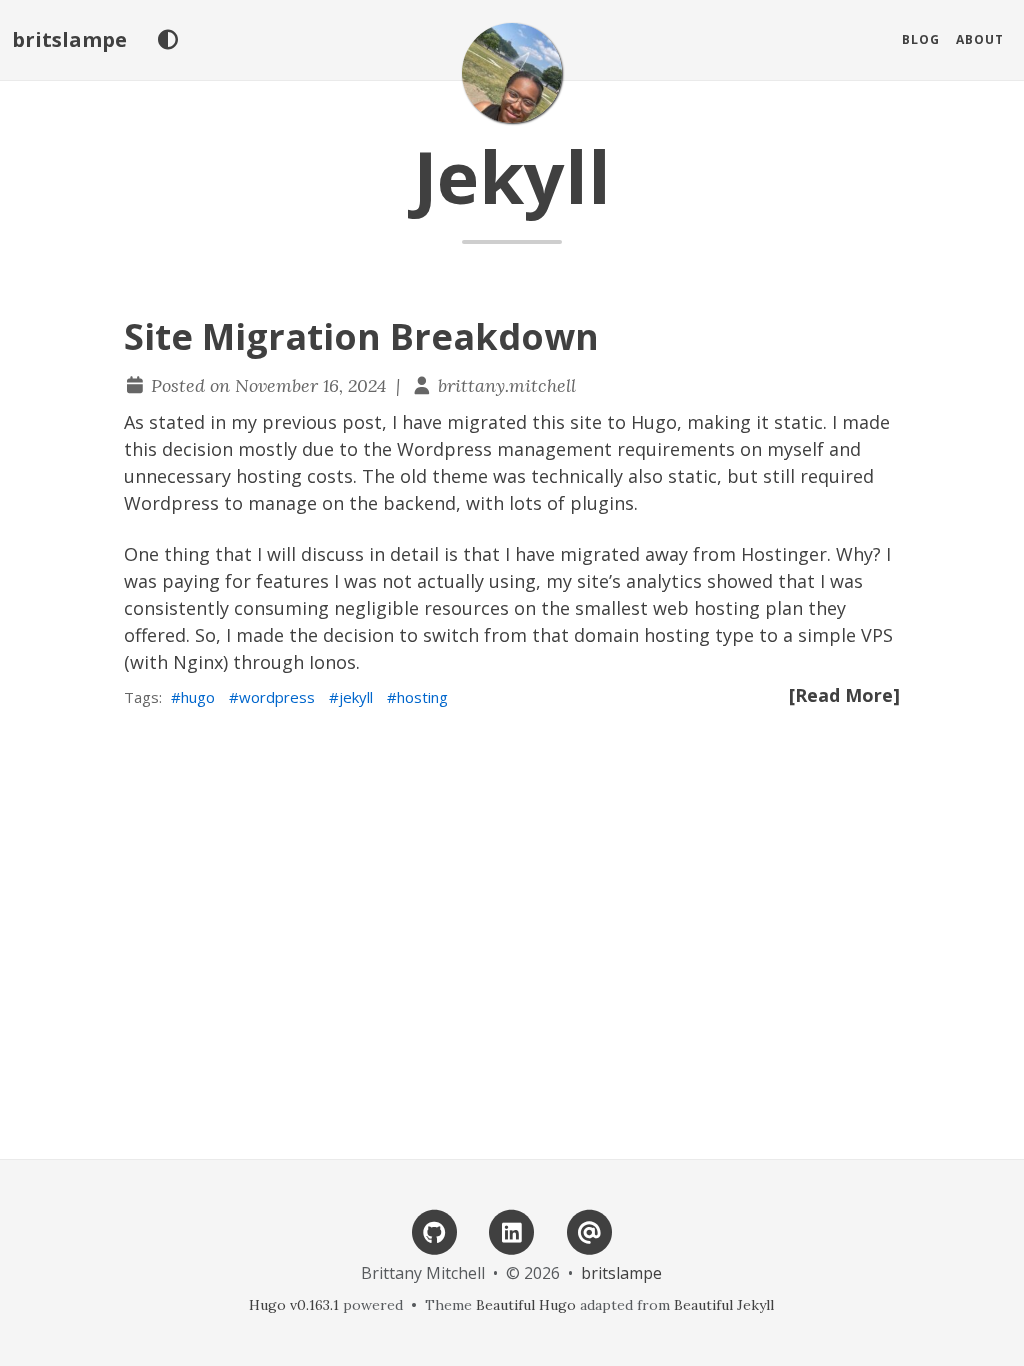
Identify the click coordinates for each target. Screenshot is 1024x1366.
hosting (422, 697)
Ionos (332, 662)
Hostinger (784, 554)
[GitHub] (435, 1230)
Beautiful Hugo (526, 1305)
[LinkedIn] (512, 1230)
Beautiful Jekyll (724, 1305)
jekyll (356, 697)
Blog (921, 39)
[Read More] (844, 695)
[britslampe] (512, 73)
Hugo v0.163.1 (294, 1305)
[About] (589, 1230)
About (980, 39)
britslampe (69, 39)
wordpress (277, 697)
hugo (198, 697)
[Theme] (167, 40)
